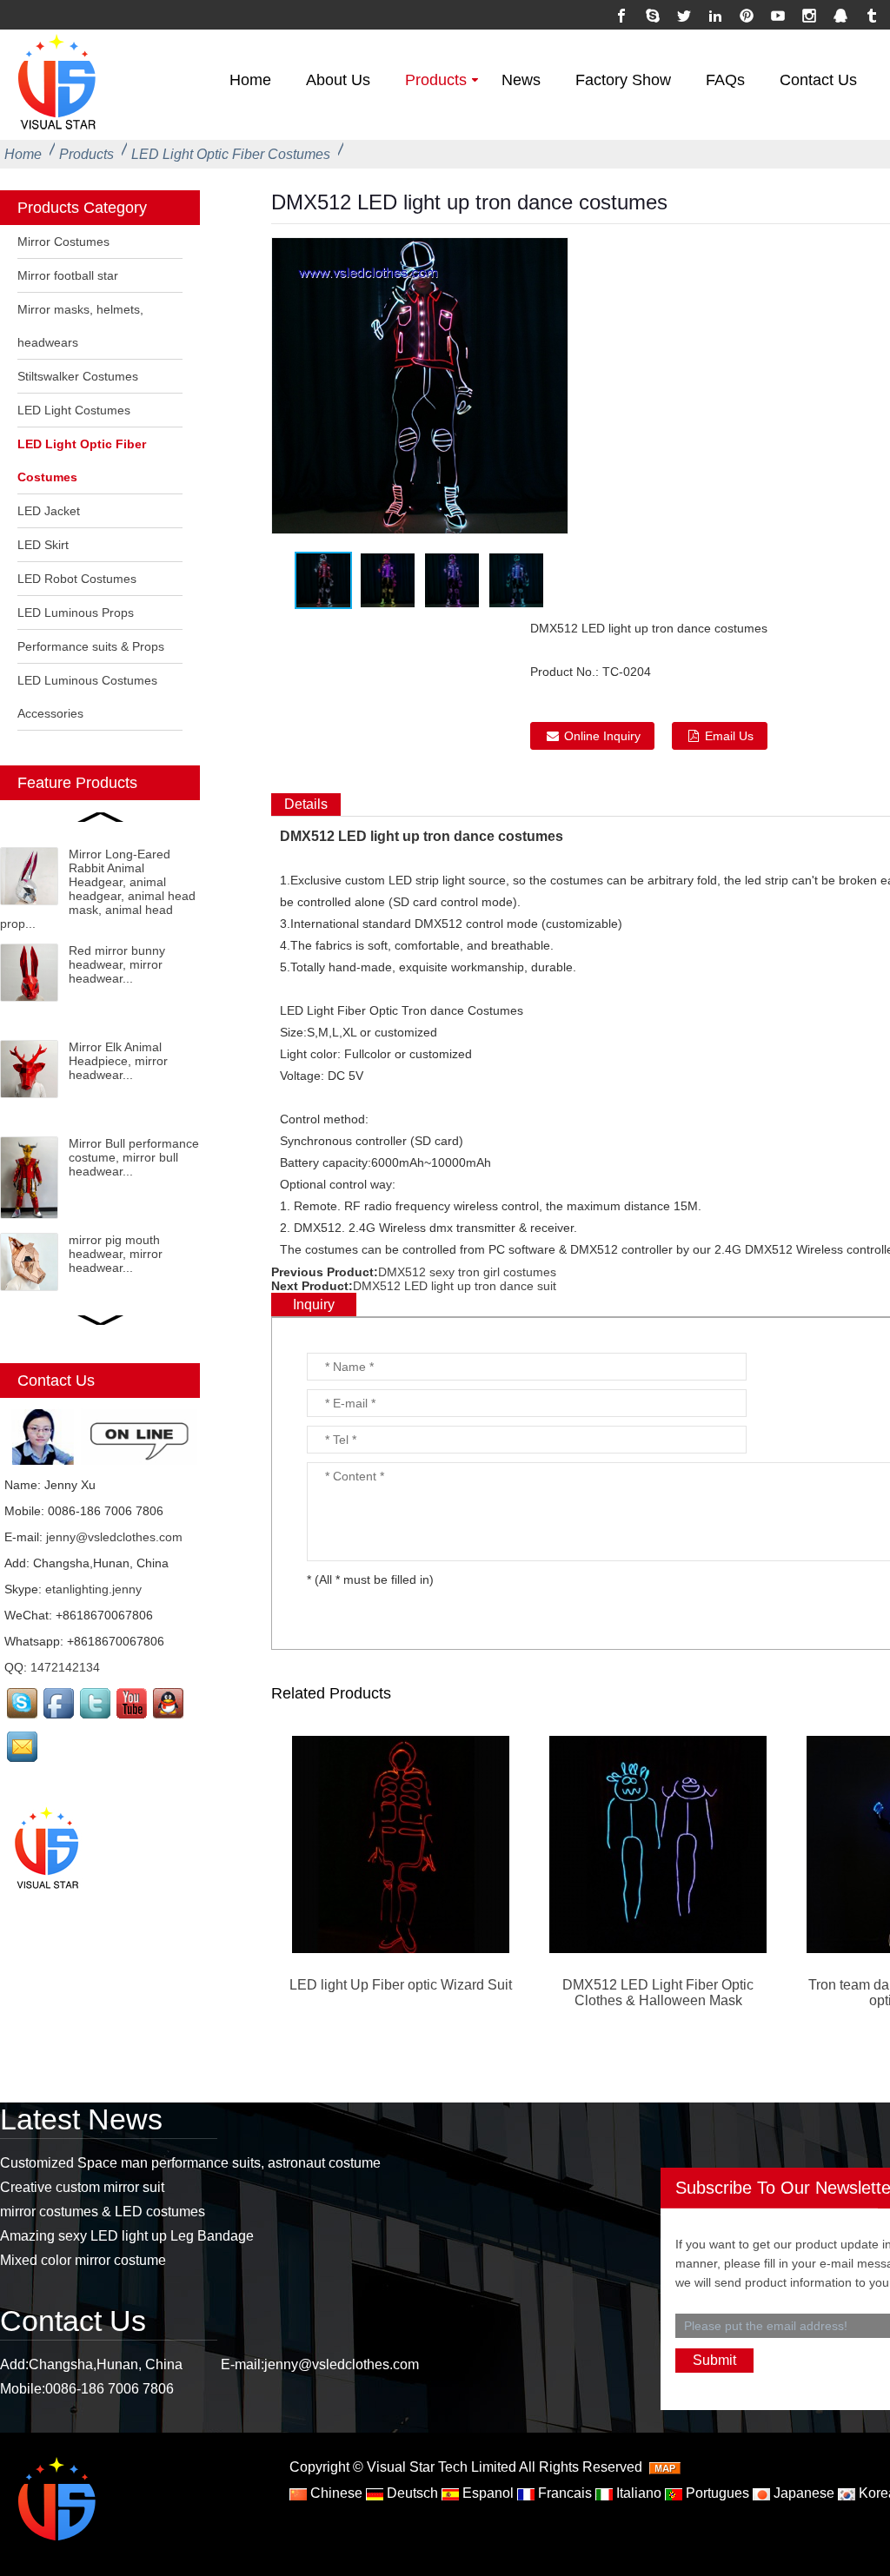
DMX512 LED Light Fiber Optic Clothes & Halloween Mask (658, 1993)
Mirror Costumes (63, 242)
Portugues (716, 2493)
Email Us (729, 736)
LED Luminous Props (76, 613)
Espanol (486, 2493)
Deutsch (411, 2493)
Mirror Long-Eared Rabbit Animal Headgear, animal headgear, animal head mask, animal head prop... (98, 889)
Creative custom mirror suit (82, 2187)
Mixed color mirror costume (83, 2260)
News (521, 80)
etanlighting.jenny (93, 1589)
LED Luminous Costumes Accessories (87, 697)
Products (436, 80)
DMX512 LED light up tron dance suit (455, 1286)
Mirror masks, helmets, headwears (80, 326)
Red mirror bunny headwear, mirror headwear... (117, 964)
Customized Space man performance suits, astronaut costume (190, 2163)
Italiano (637, 2493)
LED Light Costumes (74, 410)
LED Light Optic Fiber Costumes (231, 154)
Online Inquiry (602, 736)
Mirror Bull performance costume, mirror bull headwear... (134, 1157)
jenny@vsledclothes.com (114, 1537)
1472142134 (65, 1667)
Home (250, 80)
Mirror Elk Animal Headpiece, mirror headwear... (118, 1061)
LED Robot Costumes (77, 579)
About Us (338, 80)
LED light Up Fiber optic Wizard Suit (401, 1985)
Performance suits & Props (91, 646)
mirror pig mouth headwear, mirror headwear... (116, 1254)
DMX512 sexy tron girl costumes (467, 1272)
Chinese (335, 2493)
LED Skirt (43, 545)
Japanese (802, 2493)
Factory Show (623, 80)
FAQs (725, 80)
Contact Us (818, 80)
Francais (563, 2493)
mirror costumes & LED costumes (103, 2212)
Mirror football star (68, 275)
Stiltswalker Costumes (78, 376)
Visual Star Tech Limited (442, 2467)
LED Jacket (49, 511)
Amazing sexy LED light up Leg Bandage (127, 2236)
